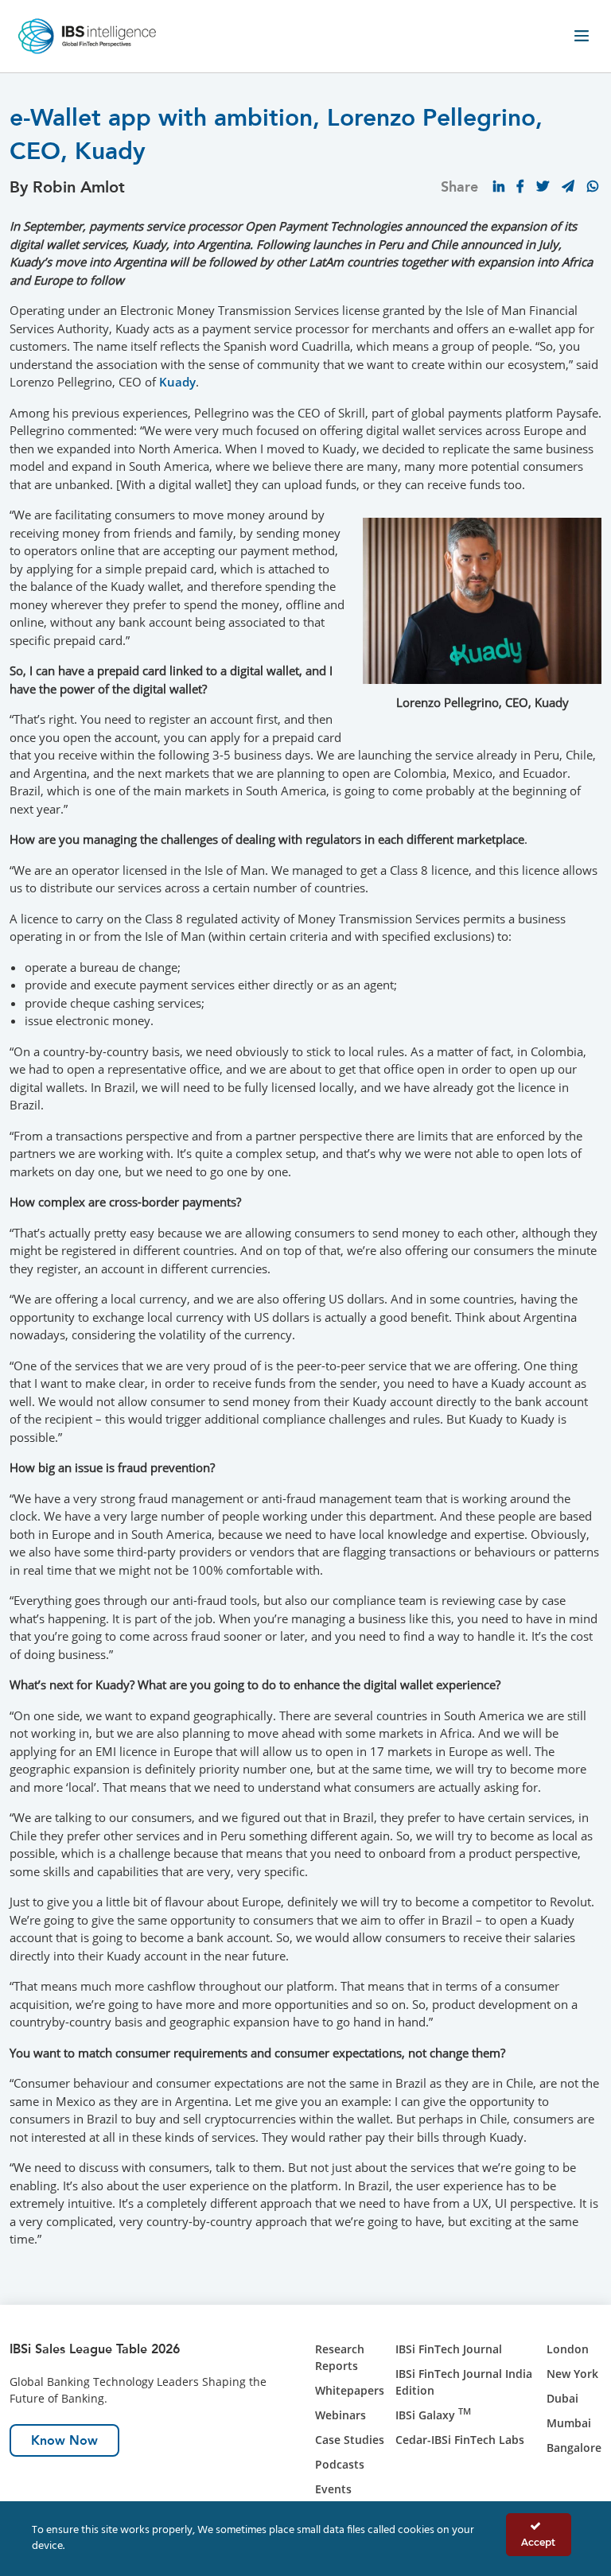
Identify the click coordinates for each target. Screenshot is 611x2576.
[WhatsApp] (593, 186)
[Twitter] (543, 186)
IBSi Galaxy (433, 2415)
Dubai (562, 2398)
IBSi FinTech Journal (449, 2349)
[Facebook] (520, 186)
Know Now (64, 2440)
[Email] (568, 186)
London (568, 2349)
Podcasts (340, 2464)
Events (333, 2489)
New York (572, 2374)
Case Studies (350, 2440)
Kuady (177, 382)
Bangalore (574, 2448)
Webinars (341, 2415)
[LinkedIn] (499, 186)
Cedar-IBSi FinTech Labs (460, 2440)
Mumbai (569, 2423)
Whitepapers (350, 2390)
